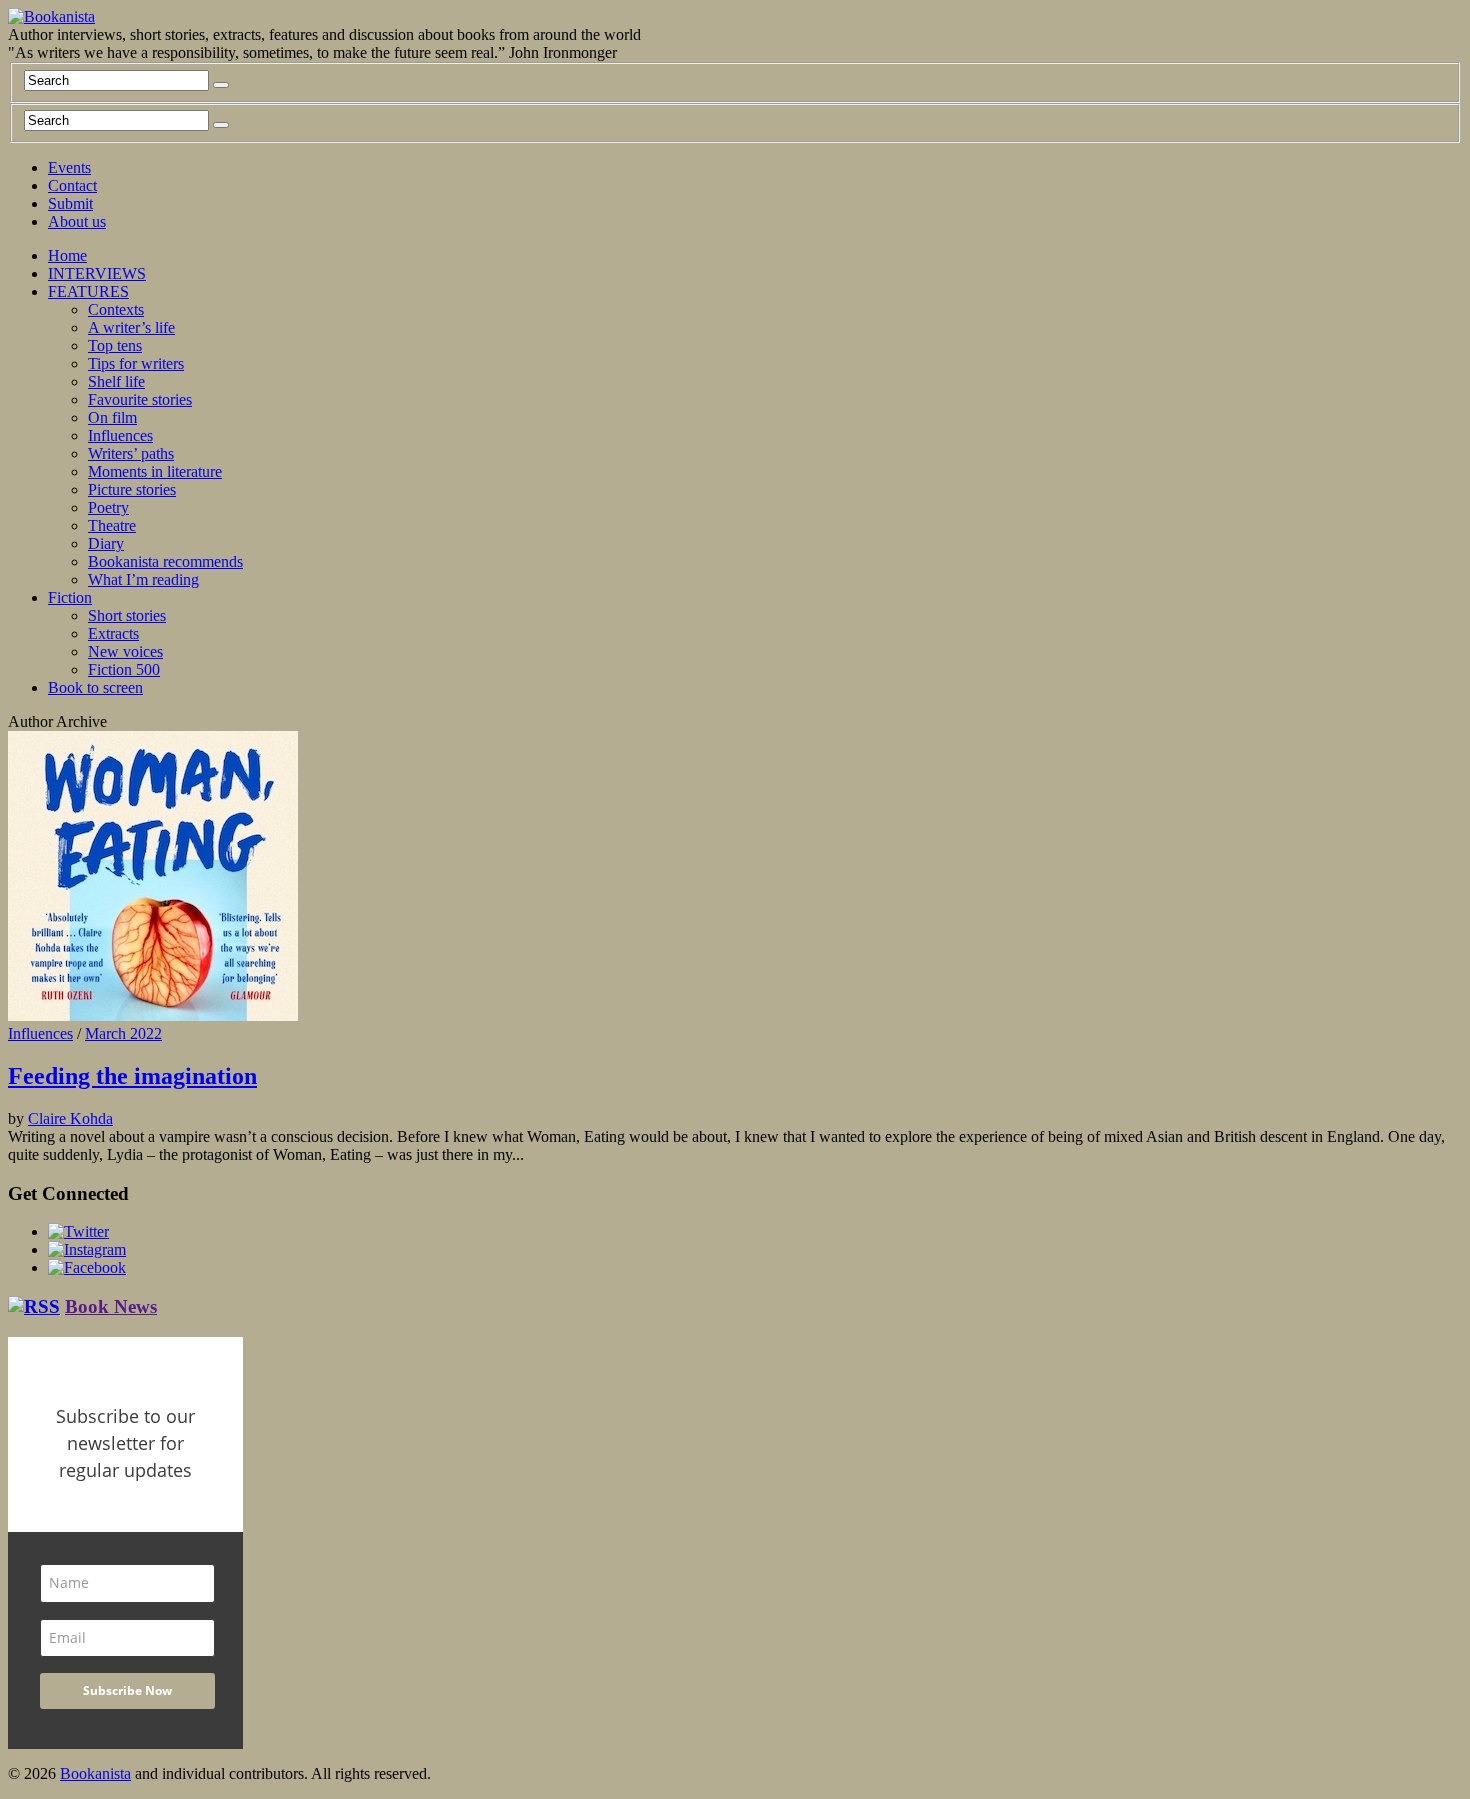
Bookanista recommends (165, 561)
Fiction (70, 597)
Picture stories (132, 489)
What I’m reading (143, 579)
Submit (70, 203)
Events (69, 167)
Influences (120, 435)
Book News (111, 1306)
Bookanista (95, 1773)
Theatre (112, 525)
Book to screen (95, 687)
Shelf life (116, 381)
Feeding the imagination (132, 1076)
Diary (106, 543)
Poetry (108, 507)
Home (67, 255)
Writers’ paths (131, 453)
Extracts (113, 633)
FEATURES (88, 291)
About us (77, 221)
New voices (125, 651)
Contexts (116, 309)
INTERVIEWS (97, 273)
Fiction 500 (124, 669)
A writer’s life (131, 327)
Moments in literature (155, 471)
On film (112, 417)
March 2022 (123, 1033)
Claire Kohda (70, 1118)
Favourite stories (140, 399)
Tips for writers (136, 363)
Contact (72, 185)
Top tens (115, 345)
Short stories (127, 615)
